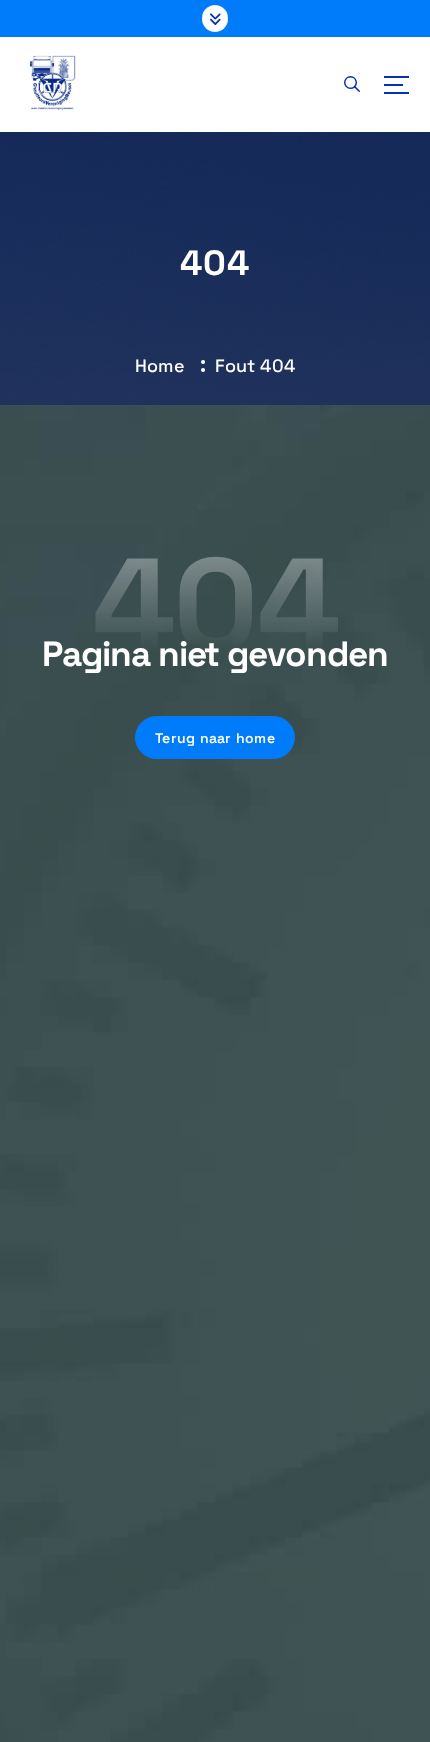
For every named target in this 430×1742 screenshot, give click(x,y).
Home (160, 365)
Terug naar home (215, 738)
